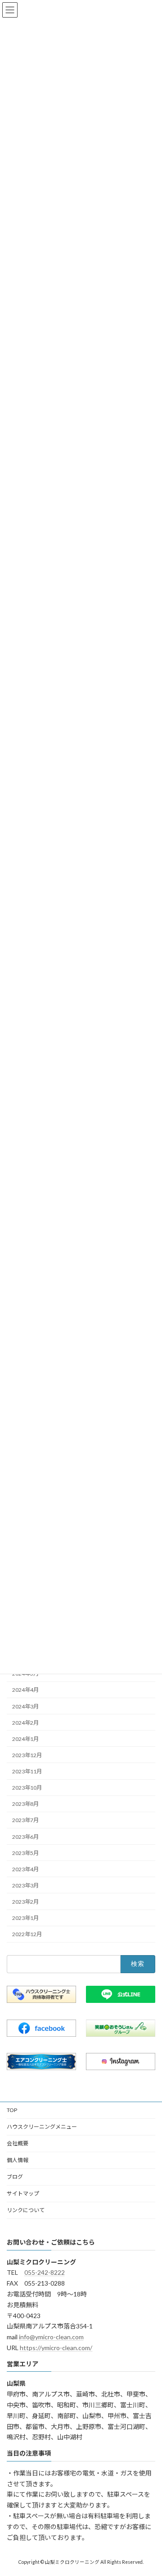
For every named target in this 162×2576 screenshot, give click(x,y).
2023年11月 (27, 1771)
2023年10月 (27, 1788)
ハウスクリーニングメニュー (42, 2127)
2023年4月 (25, 1869)
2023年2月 (25, 1902)
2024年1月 (25, 1739)
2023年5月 (25, 1853)
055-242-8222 (45, 2272)
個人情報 (18, 2160)
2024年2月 (25, 1723)
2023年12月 (27, 1755)
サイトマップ (23, 2193)
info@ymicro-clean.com (51, 2337)
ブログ (15, 2177)
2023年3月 (25, 1885)
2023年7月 (25, 1821)
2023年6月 (25, 1837)
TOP (12, 2110)
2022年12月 (27, 1934)
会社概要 (18, 2143)
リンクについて (26, 2210)
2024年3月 (25, 1706)
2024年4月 (25, 1690)
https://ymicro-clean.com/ (56, 2348)
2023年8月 (25, 1804)
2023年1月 (25, 1918)
